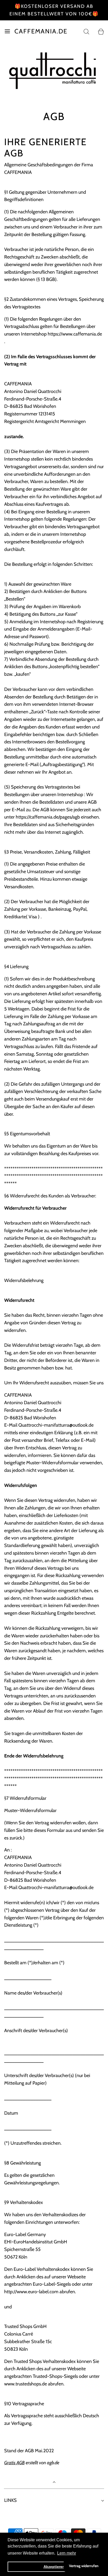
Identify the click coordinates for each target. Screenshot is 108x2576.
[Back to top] (54, 2483)
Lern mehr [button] (67, 2553)
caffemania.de (41, 31)
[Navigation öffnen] (7, 31)
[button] (55, 94)
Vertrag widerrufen (84, 2566)
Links (10, 2500)
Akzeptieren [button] (54, 2567)
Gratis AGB (14, 2463)
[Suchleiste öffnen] (86, 31)
